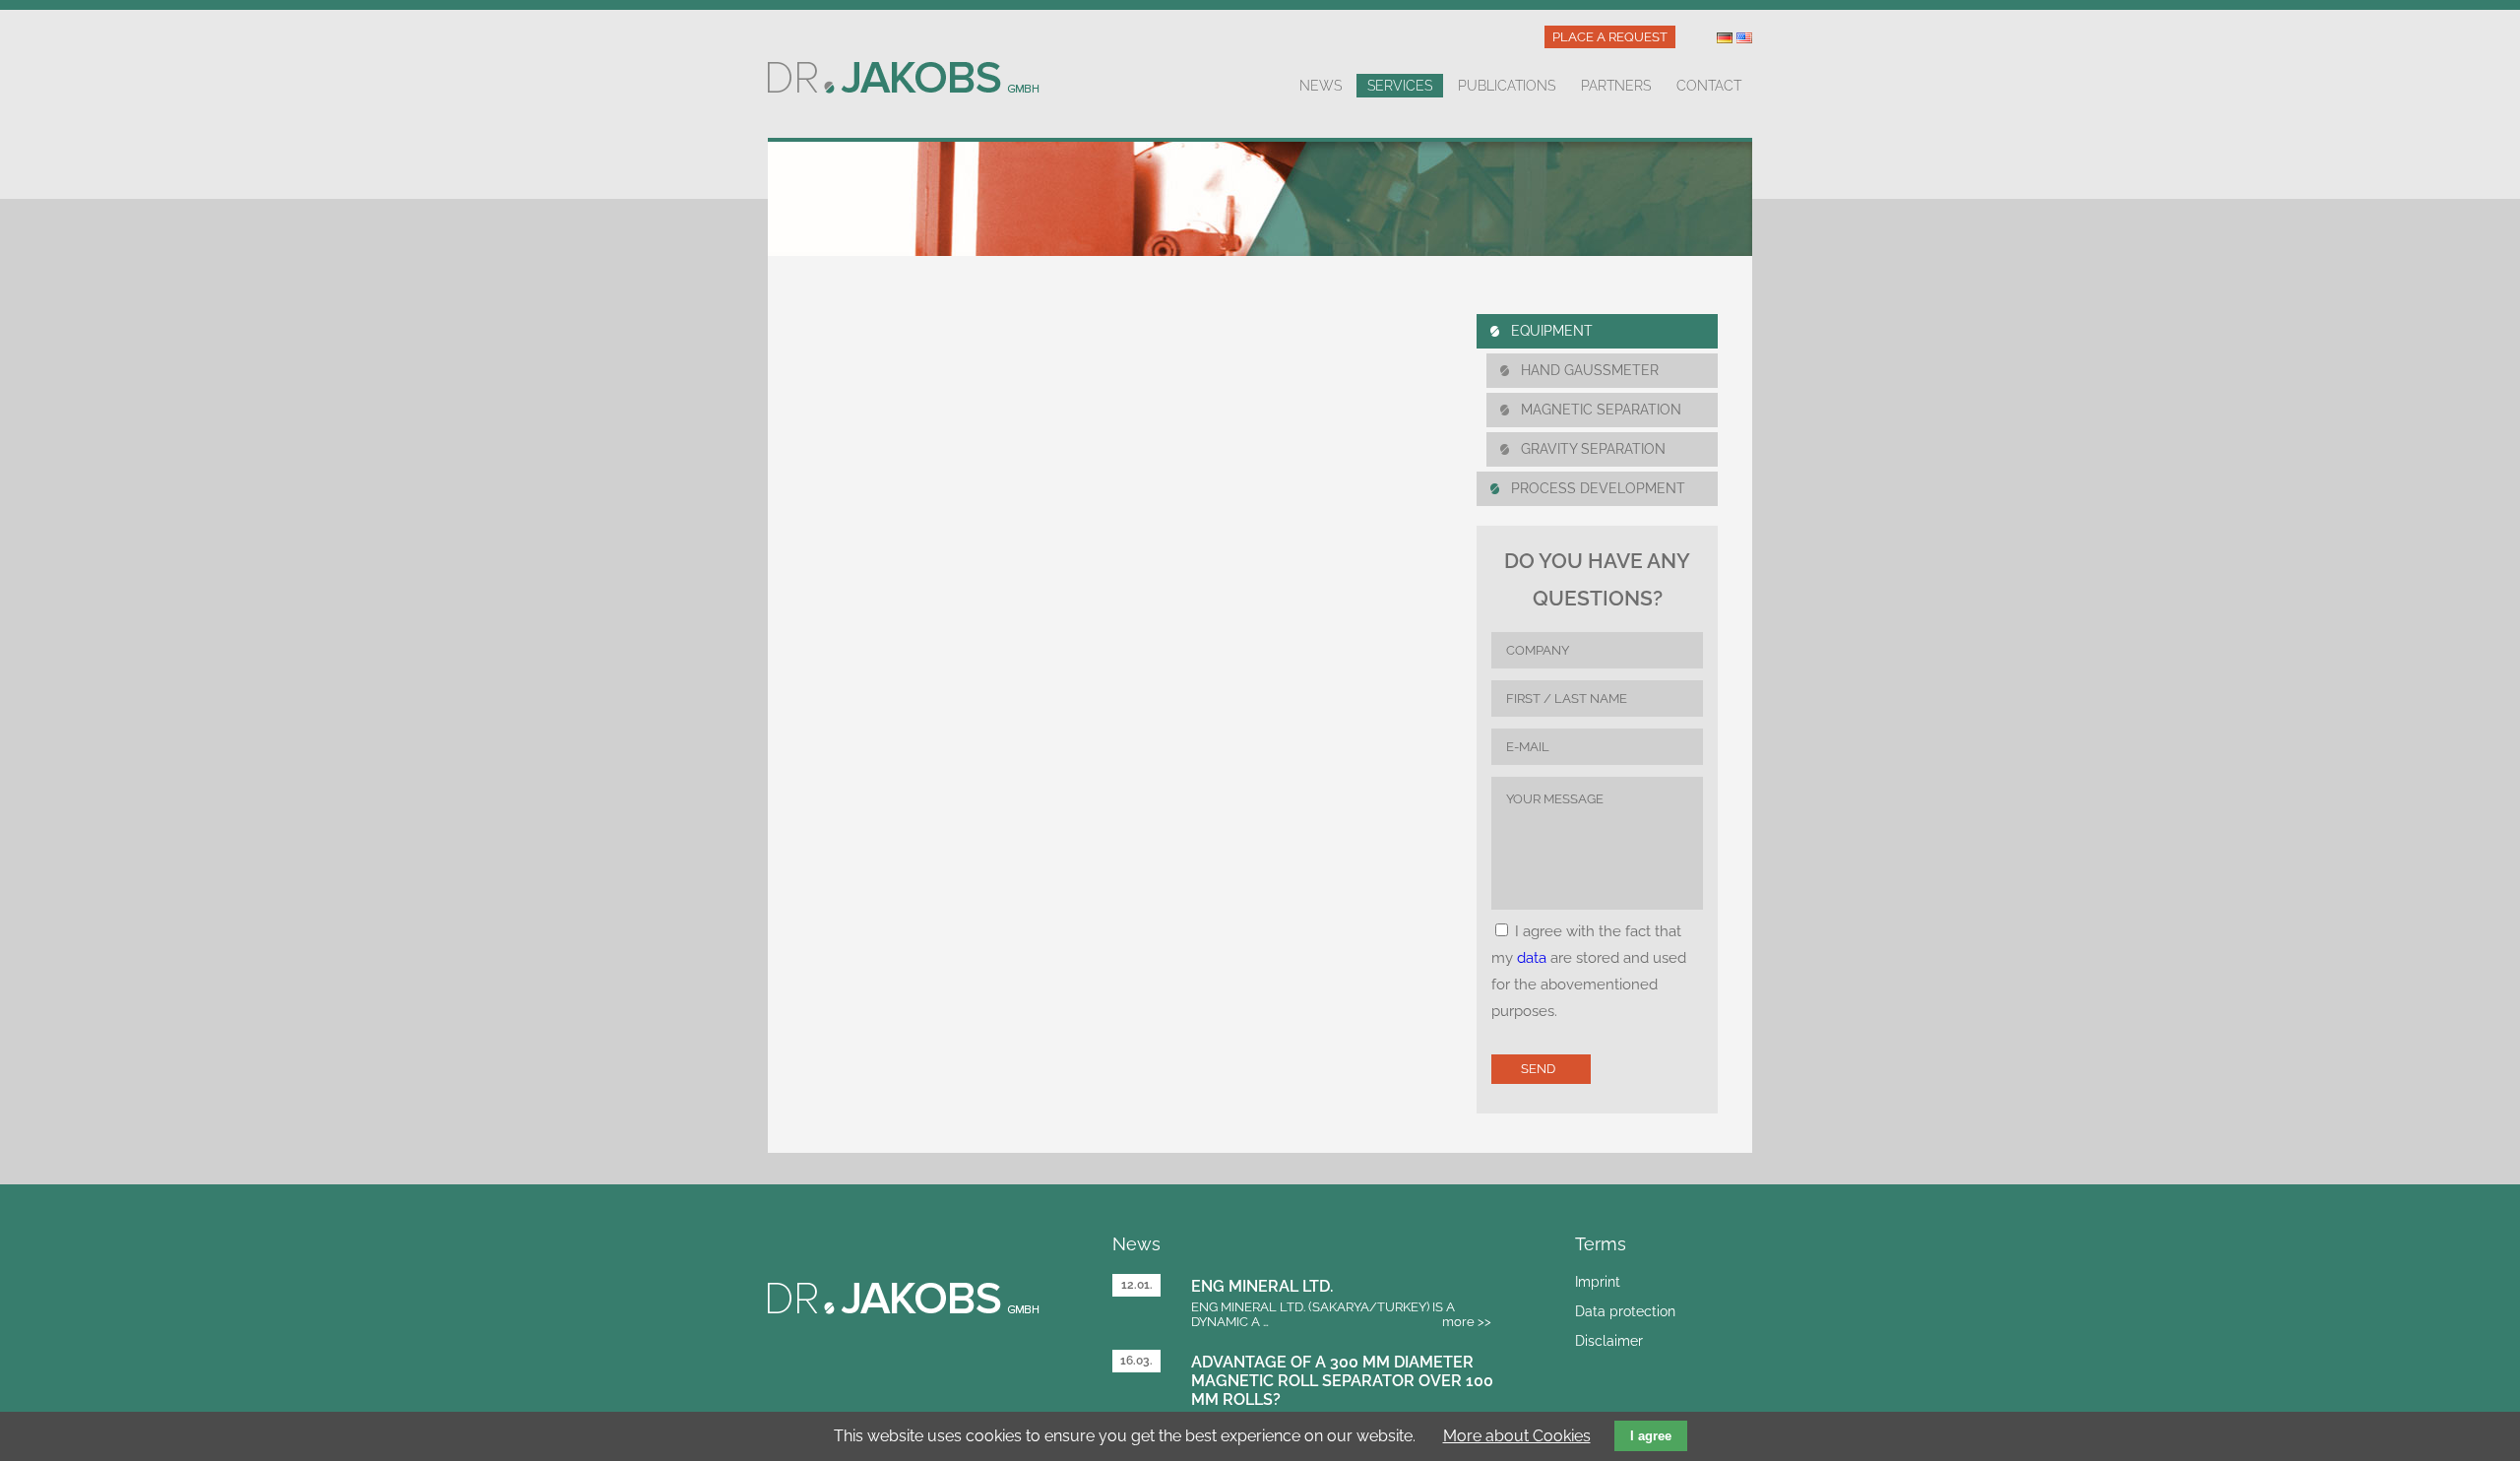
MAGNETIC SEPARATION (1601, 410)
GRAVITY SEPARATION (1593, 449)
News (1321, 86)
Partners (1616, 86)
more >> (1467, 1322)
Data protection (1625, 1311)
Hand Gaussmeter (1590, 370)
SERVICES (1400, 86)
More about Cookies (1517, 1436)
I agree (1651, 1436)
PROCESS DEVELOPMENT (1598, 488)
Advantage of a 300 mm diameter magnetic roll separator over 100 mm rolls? (1342, 1381)
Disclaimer (1609, 1341)
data (1532, 958)
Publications (1507, 86)
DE (1725, 38)
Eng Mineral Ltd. (1262, 1286)
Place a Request (1610, 37)
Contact (1709, 86)
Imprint (1598, 1282)
